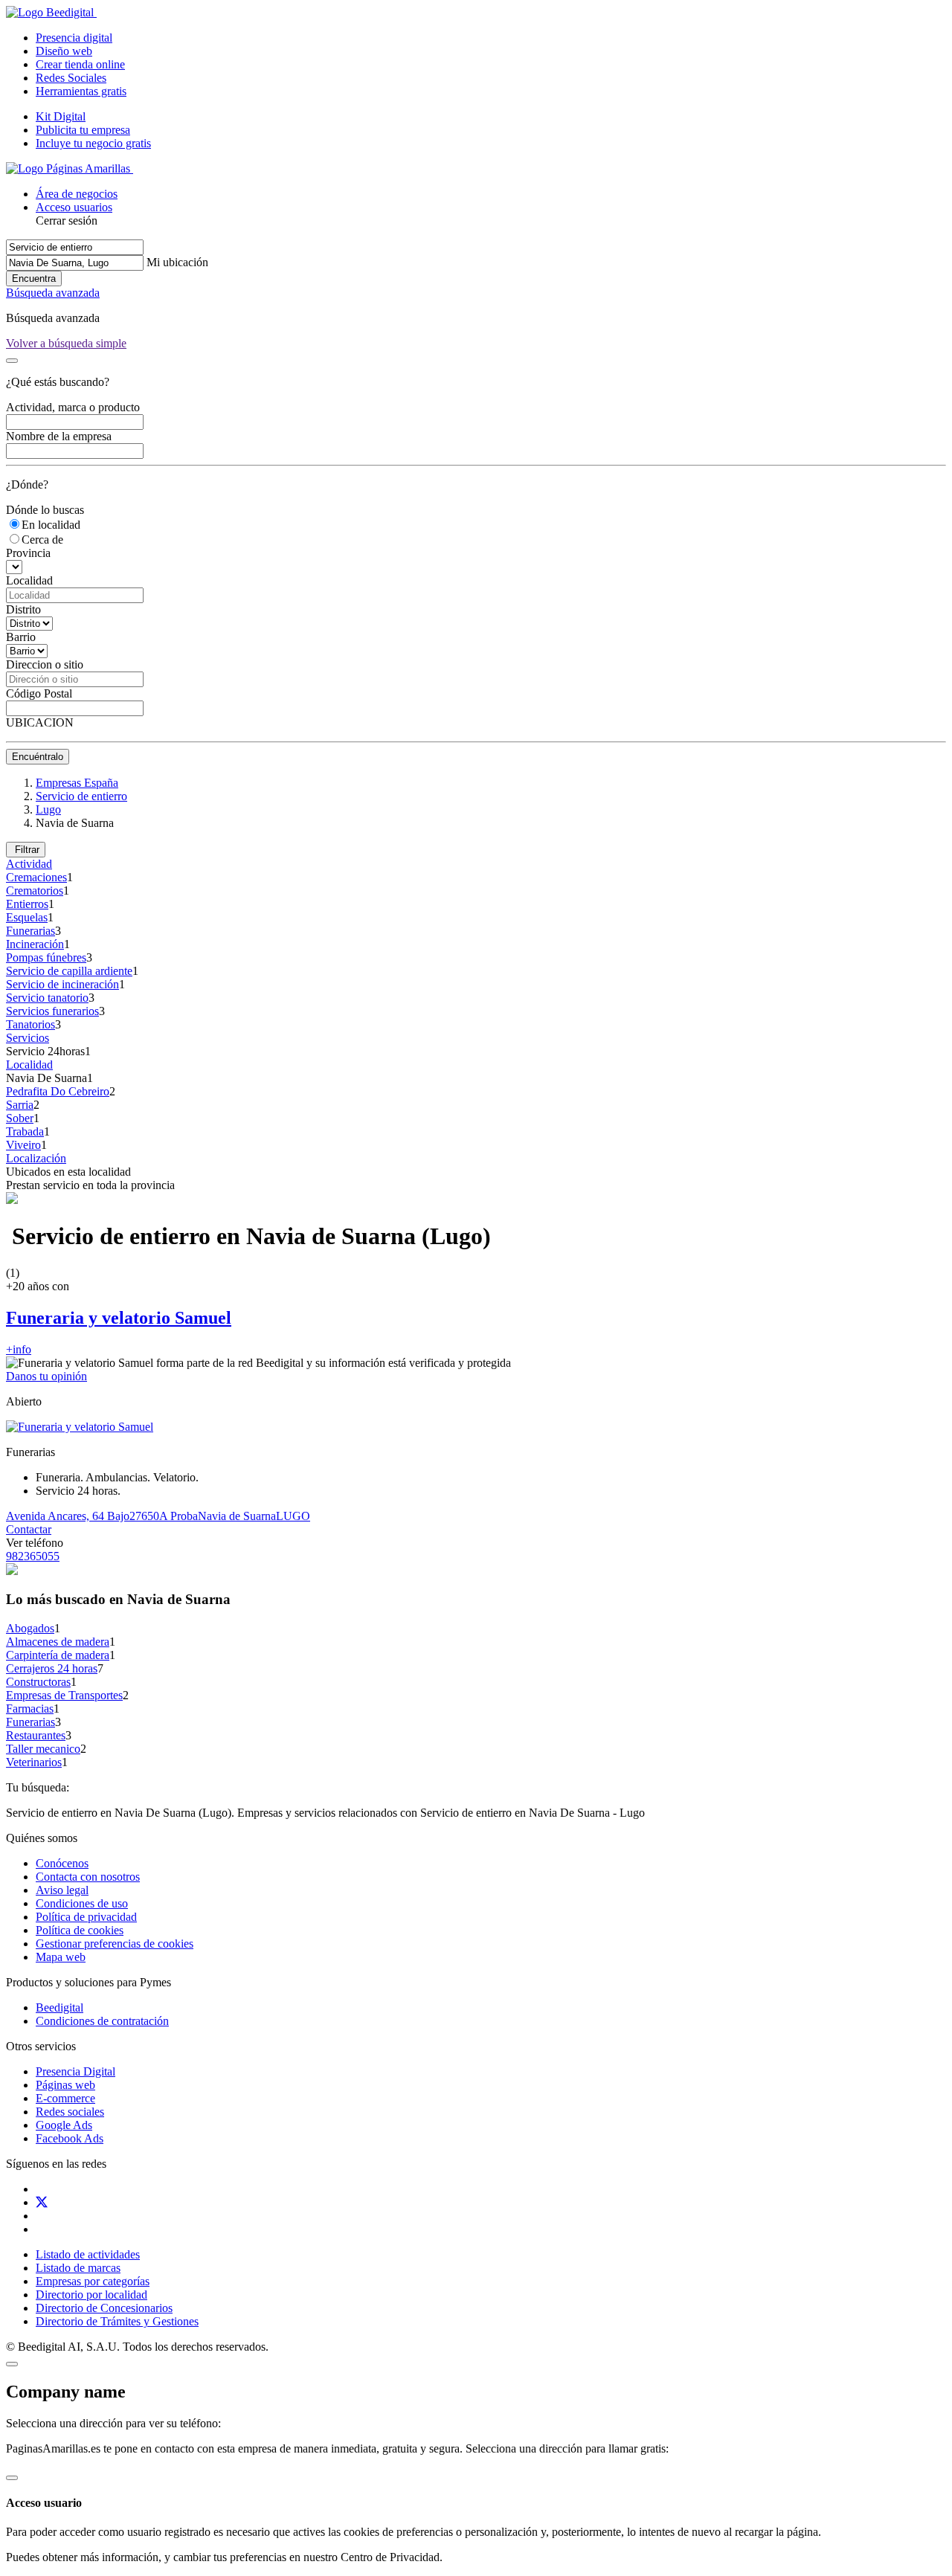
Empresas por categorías (93, 2281)
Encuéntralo (38, 757)
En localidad (51, 525)
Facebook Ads (70, 2138)
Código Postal (39, 693)
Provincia (28, 553)
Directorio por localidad (91, 2295)
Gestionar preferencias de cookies (115, 1944)
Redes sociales (70, 2112)
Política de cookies (80, 1930)
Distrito (23, 609)
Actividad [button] (29, 864)
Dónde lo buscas (45, 510)
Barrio (21, 637)
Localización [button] (36, 1158)
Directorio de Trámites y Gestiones (117, 2321)
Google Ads (64, 2125)
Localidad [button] (29, 1065)
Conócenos (62, 1863)
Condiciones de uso (82, 1903)
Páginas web (65, 2085)
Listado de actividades (88, 2254)
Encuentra (34, 278)
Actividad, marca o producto (73, 407)
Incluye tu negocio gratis (93, 143)
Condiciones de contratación (102, 2021)
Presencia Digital (75, 2071)
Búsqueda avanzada (53, 293)
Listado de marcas (78, 2268)
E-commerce (65, 2098)
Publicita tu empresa (83, 130)
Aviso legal (62, 1890)
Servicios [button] (28, 1038)
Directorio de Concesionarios (104, 2308)
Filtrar (26, 850)
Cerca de (42, 540)
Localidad (29, 580)
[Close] (12, 361)
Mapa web (61, 1957)
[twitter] (42, 2202)
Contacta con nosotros (88, 1877)
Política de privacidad (86, 1917)
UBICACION (40, 722)
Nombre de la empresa (59, 436)
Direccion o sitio (45, 664)
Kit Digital (61, 116)
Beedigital (59, 2007)
